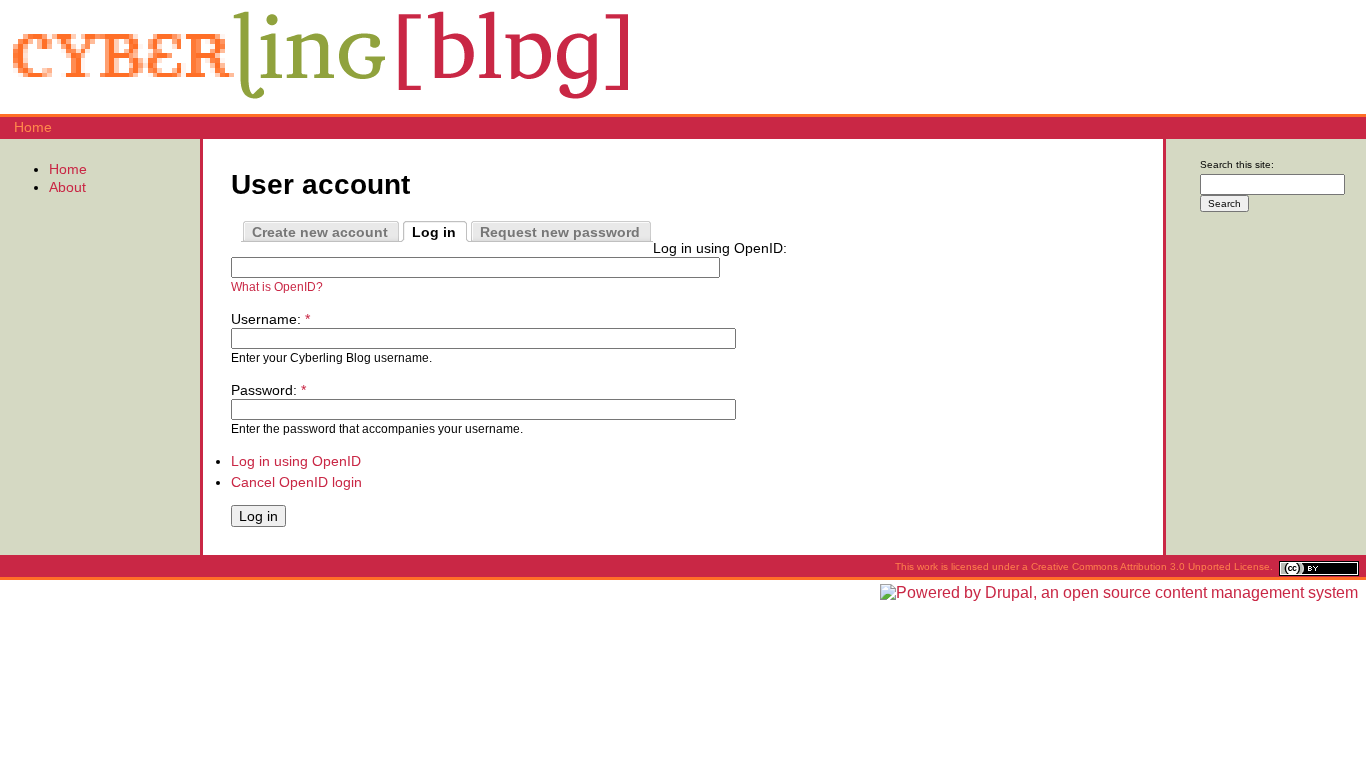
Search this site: (1237, 164)
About (67, 187)
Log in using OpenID (296, 461)
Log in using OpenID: (720, 248)
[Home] (320, 105)
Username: (270, 319)
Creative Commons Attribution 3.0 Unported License (1150, 566)
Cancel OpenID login (296, 482)
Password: (268, 390)
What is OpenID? (277, 287)
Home (33, 127)
